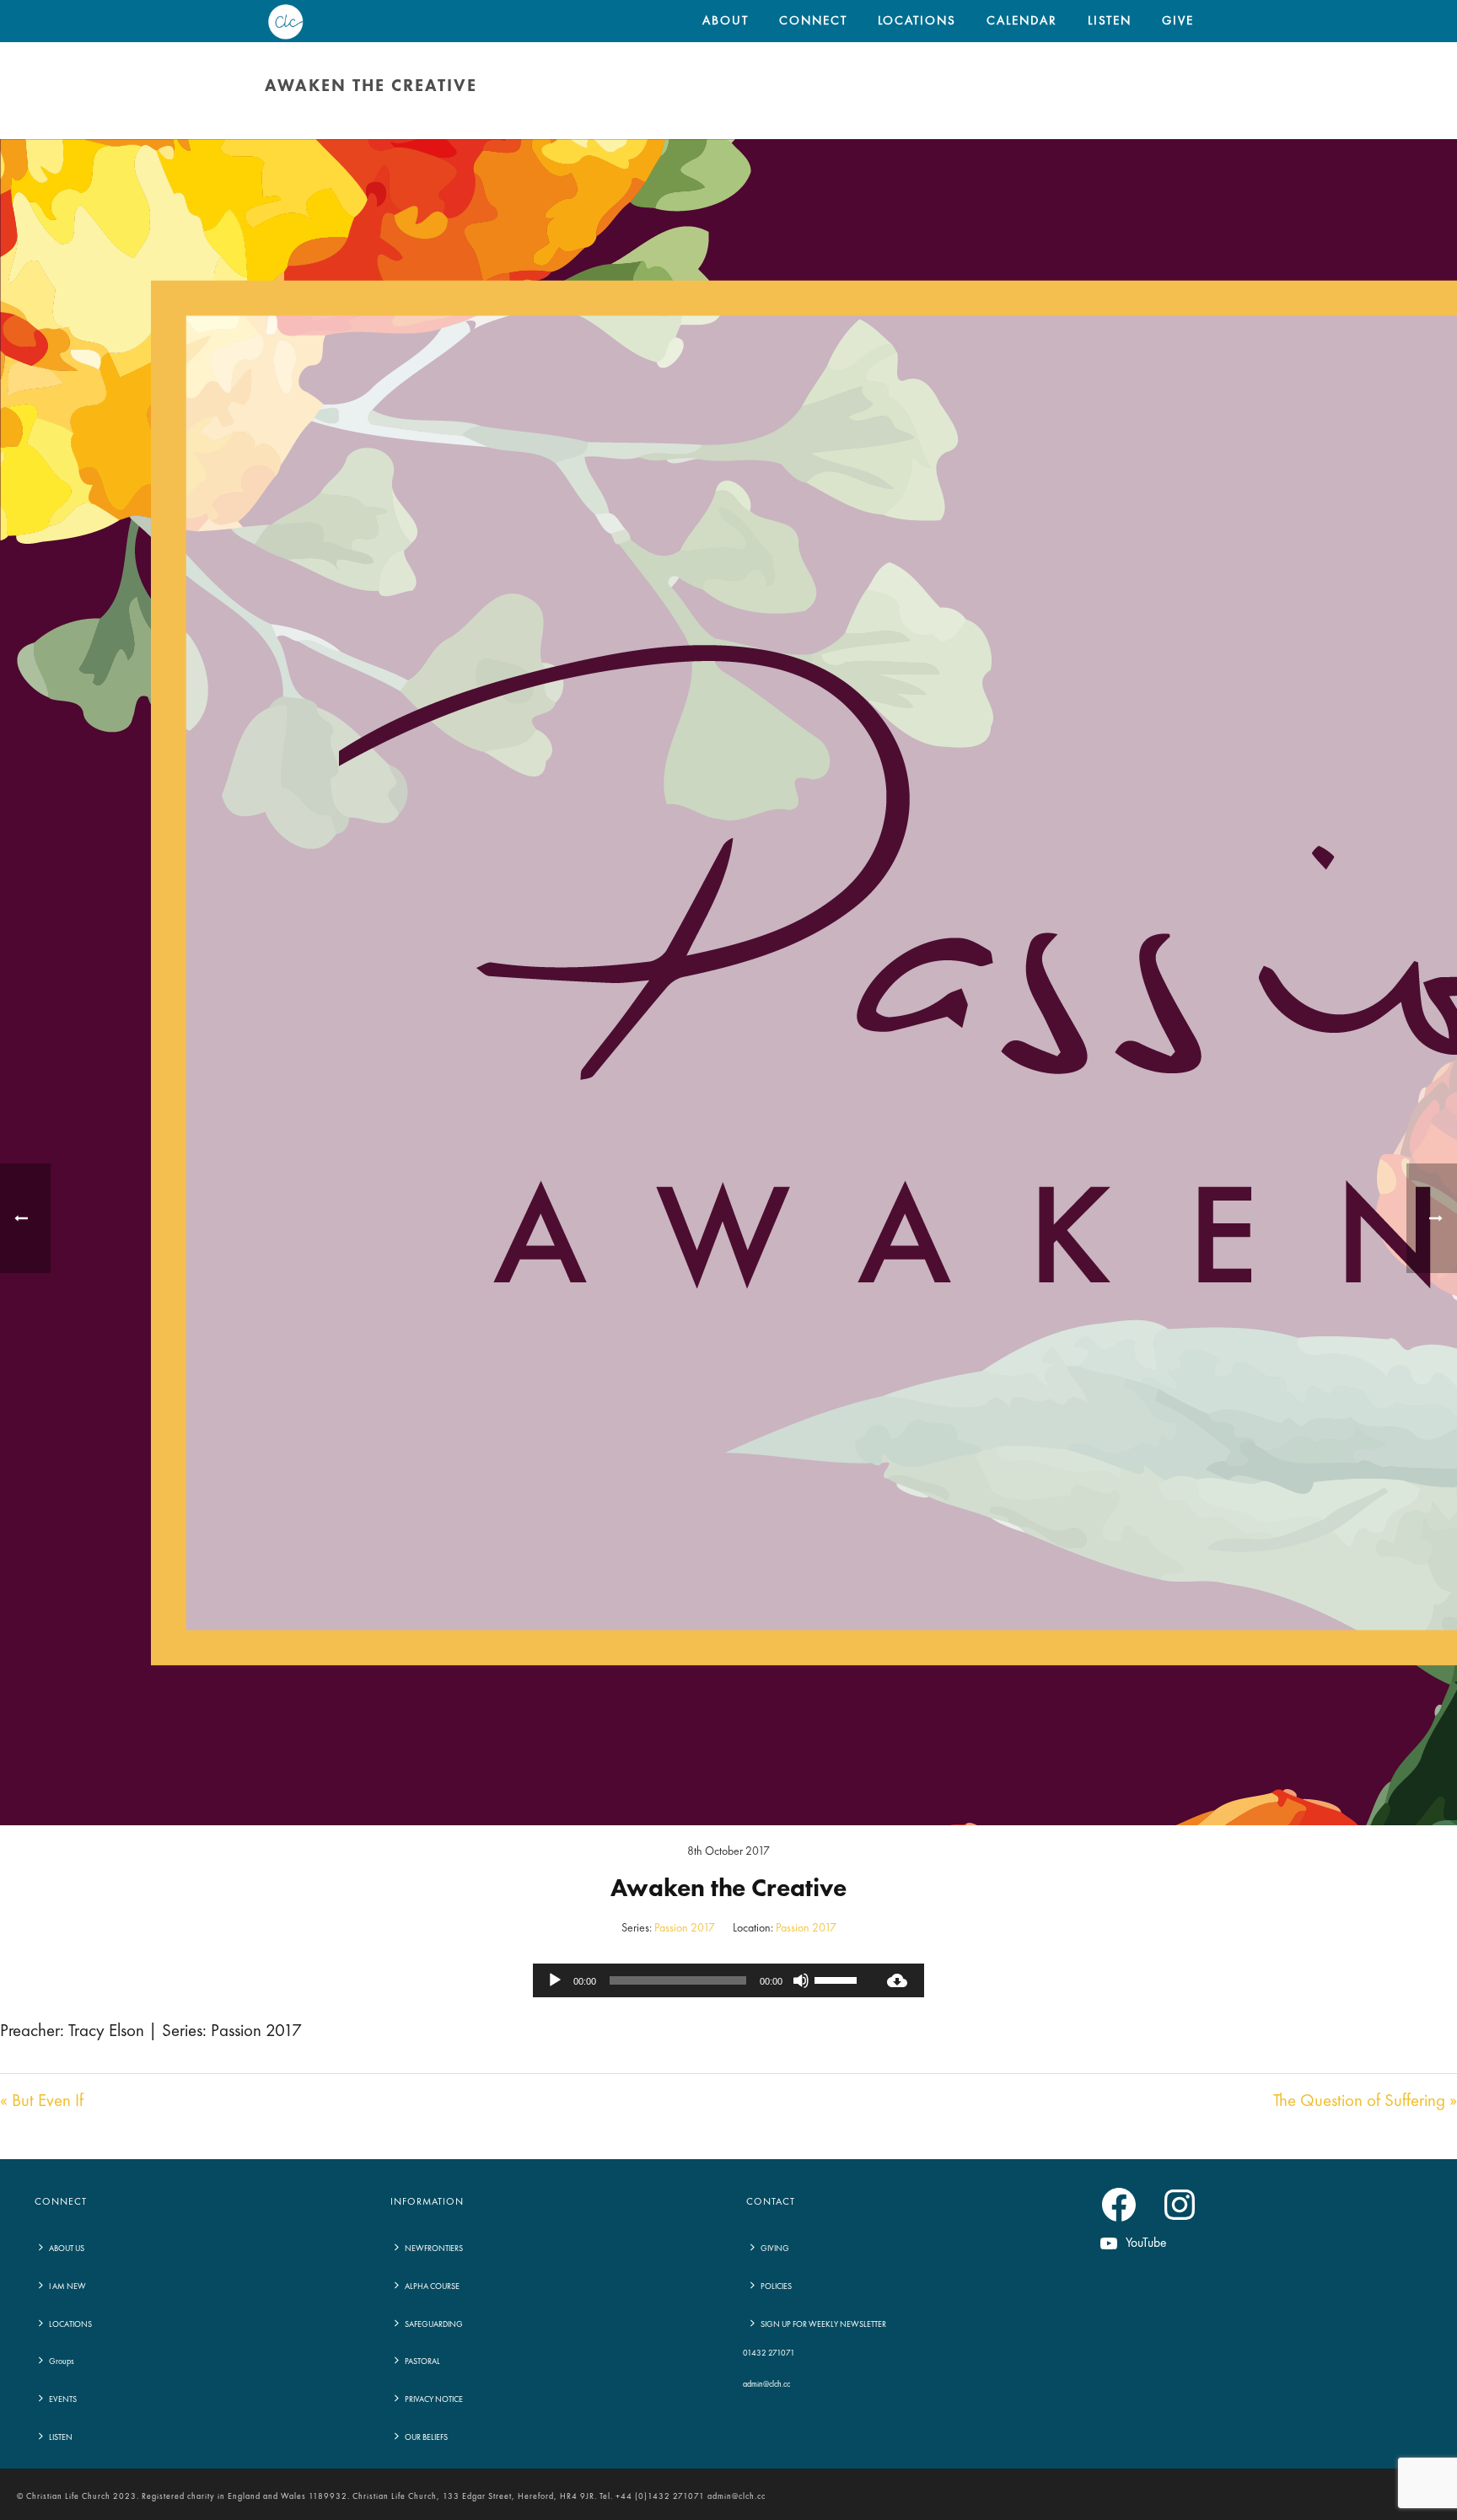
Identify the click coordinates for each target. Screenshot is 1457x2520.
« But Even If (42, 2101)
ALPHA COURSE (432, 2286)
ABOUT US (67, 2249)
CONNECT (813, 21)
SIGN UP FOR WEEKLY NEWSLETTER (823, 2324)
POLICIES (776, 2286)
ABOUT (726, 21)
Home (1009, 122)
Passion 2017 (685, 1928)
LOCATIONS (917, 21)
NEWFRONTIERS (434, 2249)
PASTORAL (422, 2361)
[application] (702, 1980)
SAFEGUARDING (434, 2324)
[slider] (838, 1979)
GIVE (1178, 21)
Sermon (1053, 122)
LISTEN (1110, 21)
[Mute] (801, 1980)
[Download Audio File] (897, 1980)
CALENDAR (1022, 21)
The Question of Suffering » (1365, 2101)
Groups (62, 2361)
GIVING (775, 2249)
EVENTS (63, 2399)
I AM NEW (67, 2286)
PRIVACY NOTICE (434, 2399)
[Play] (555, 1980)
